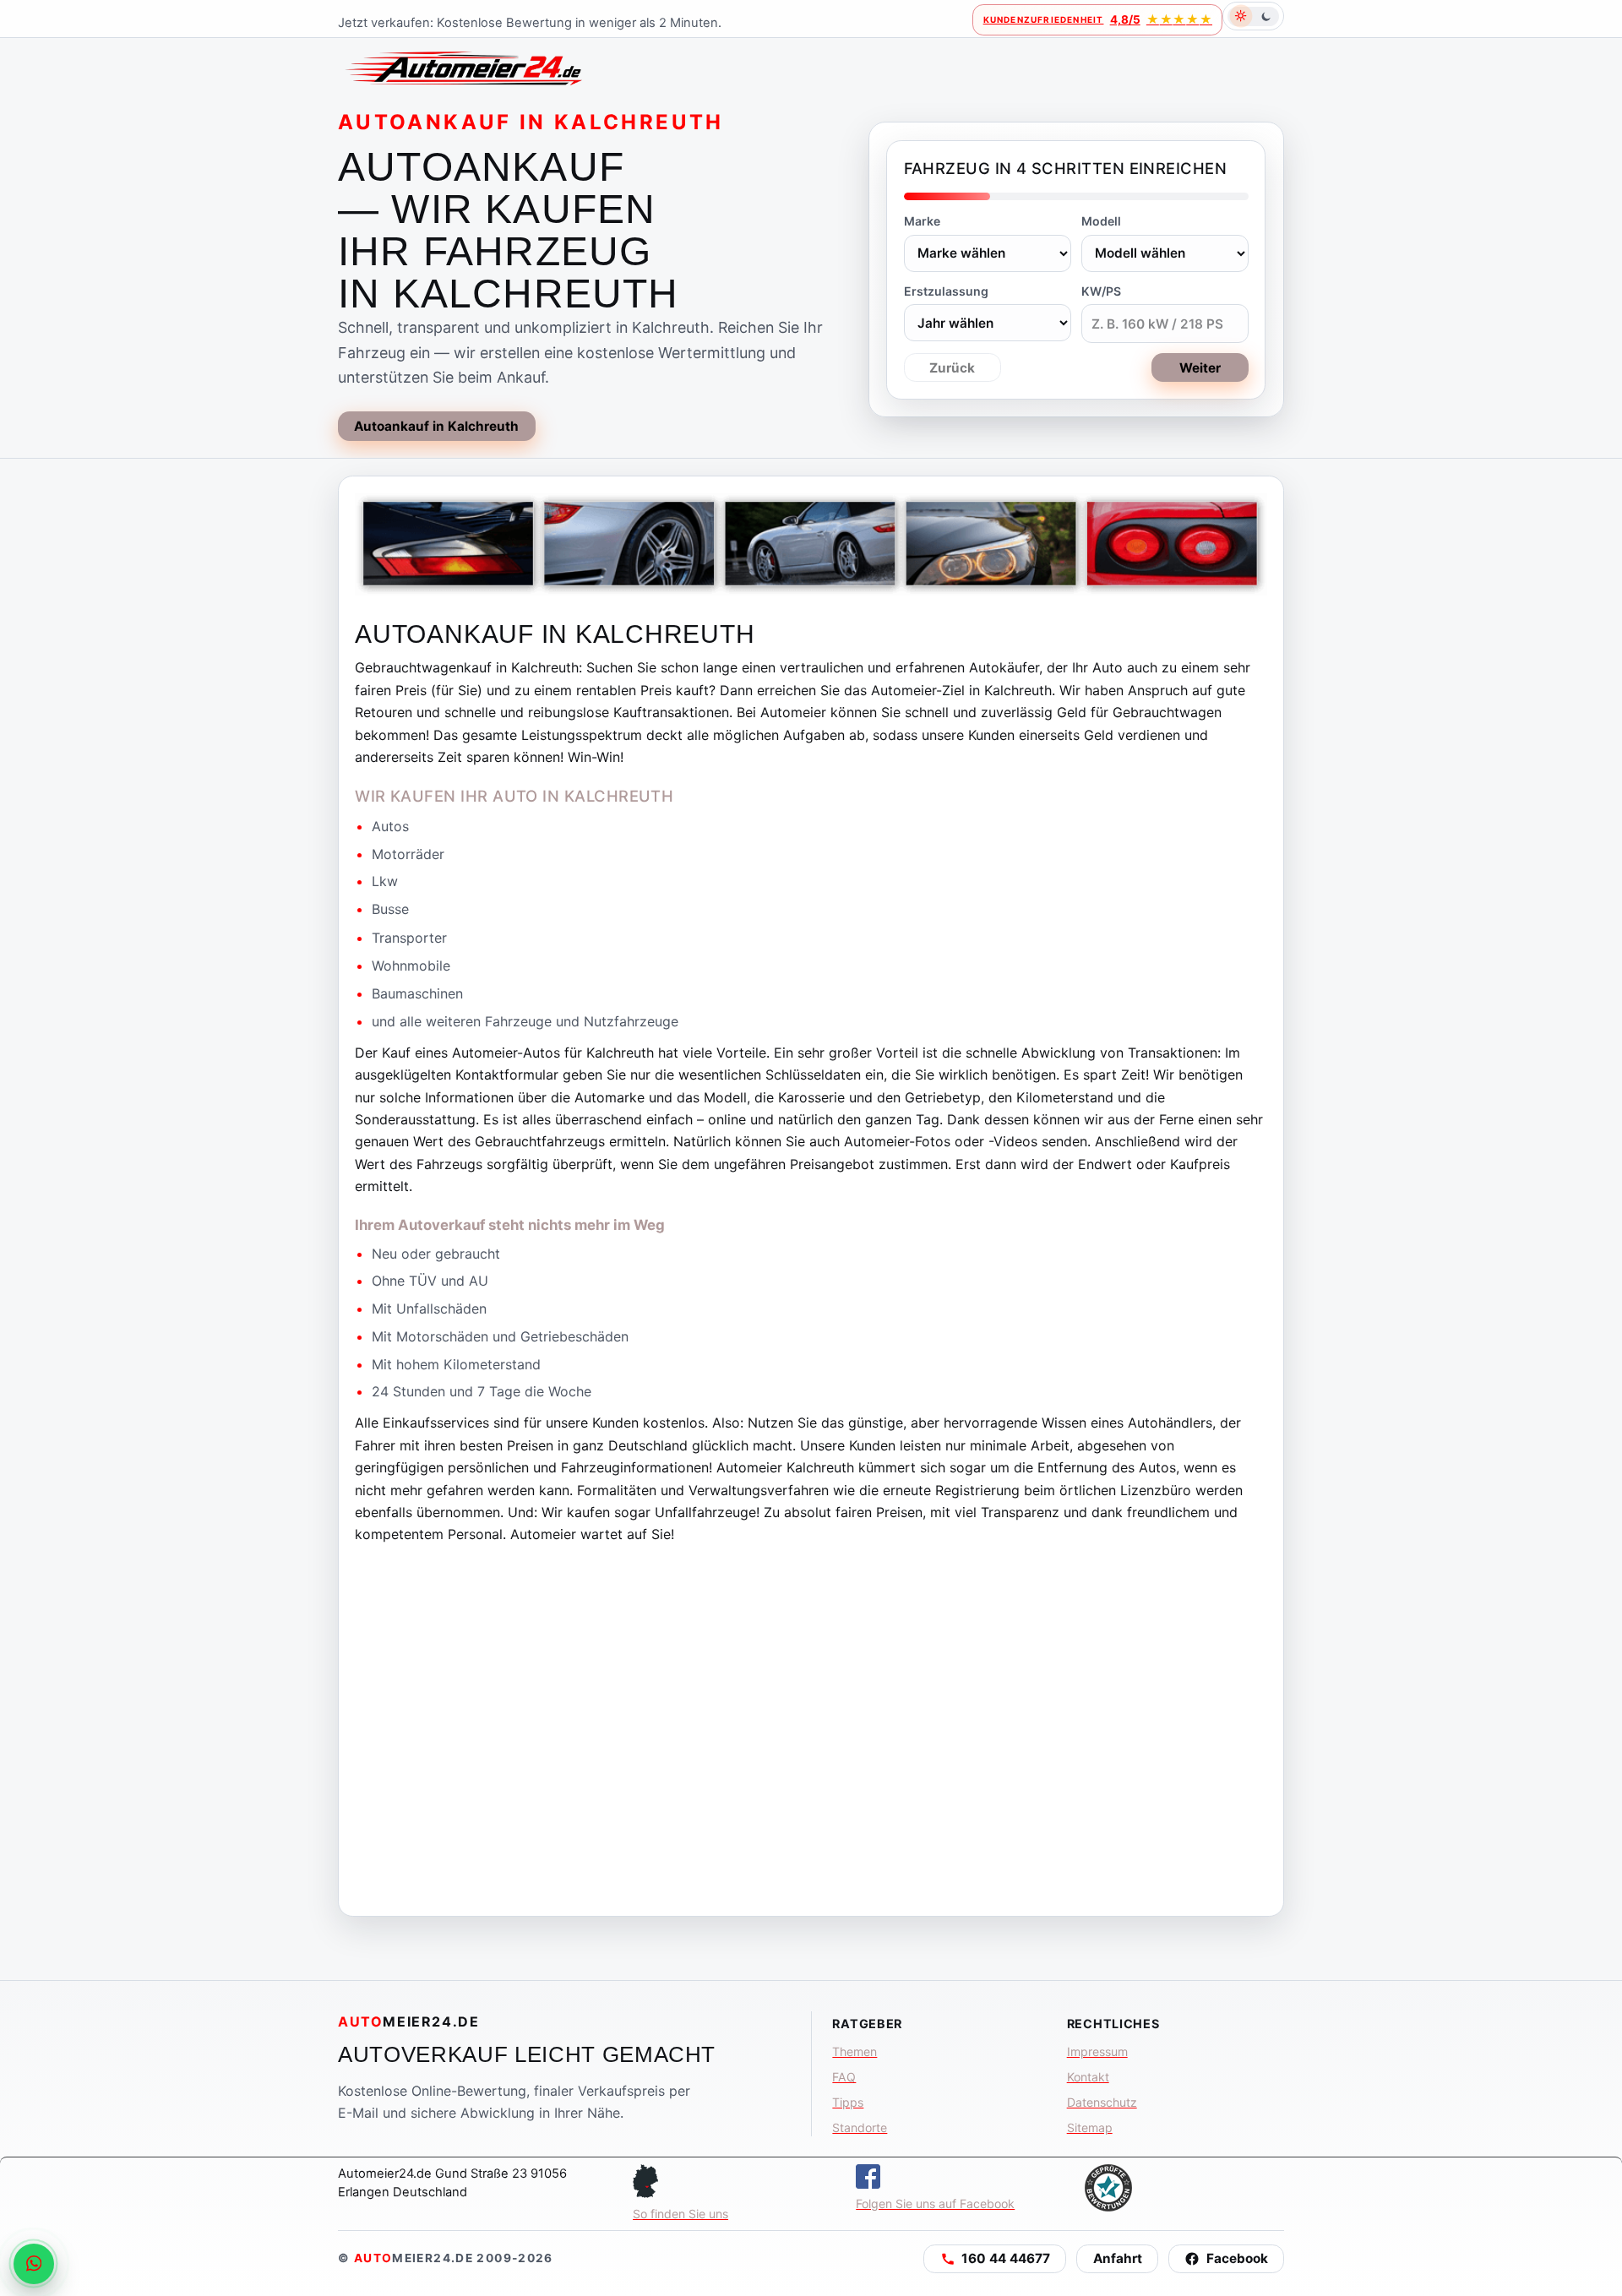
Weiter (1200, 368)
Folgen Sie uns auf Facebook (935, 2204)
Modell (1101, 221)
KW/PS (1101, 291)
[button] (995, 2259)
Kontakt (1088, 2077)
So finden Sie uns (680, 2214)
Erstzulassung (946, 291)
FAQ (844, 2077)
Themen (855, 2051)
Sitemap (1090, 2127)
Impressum (1097, 2051)
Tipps (848, 2102)
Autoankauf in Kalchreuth (436, 426)
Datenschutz (1102, 2102)
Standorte (860, 2127)
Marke (922, 221)
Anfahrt (1118, 2258)
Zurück (952, 368)
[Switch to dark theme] (1253, 16)
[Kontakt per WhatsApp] (34, 2264)
